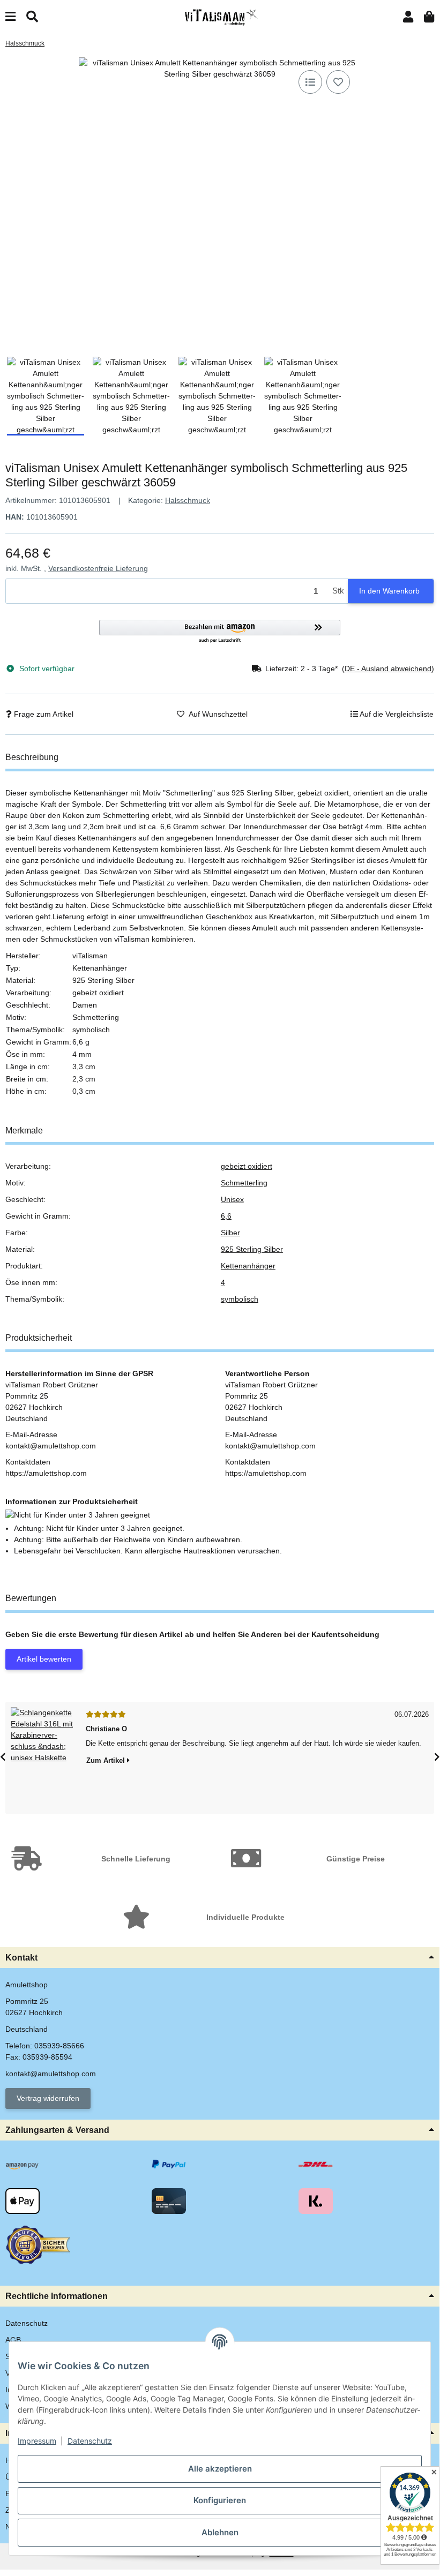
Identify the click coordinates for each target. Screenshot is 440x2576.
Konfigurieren (220, 2500)
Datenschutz (90, 2441)
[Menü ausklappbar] (10, 17)
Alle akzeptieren (220, 2469)
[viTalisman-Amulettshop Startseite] (220, 17)
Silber (230, 1233)
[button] (408, 17)
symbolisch (240, 1299)
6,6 (226, 1216)
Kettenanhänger (248, 1266)
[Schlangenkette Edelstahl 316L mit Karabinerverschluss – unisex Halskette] (43, 1758)
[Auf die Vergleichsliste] (310, 82)
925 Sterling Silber (252, 1249)
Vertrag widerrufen (48, 2098)
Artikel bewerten (44, 1659)
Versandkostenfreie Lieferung (98, 568)
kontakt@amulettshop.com (51, 2074)
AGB (13, 2340)
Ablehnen (220, 2532)
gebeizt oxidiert (247, 1166)
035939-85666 (59, 2046)
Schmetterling (244, 1183)
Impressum (37, 2441)
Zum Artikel (107, 1760)
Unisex (232, 1199)
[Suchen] (32, 17)
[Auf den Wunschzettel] (338, 82)
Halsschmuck (188, 500)
